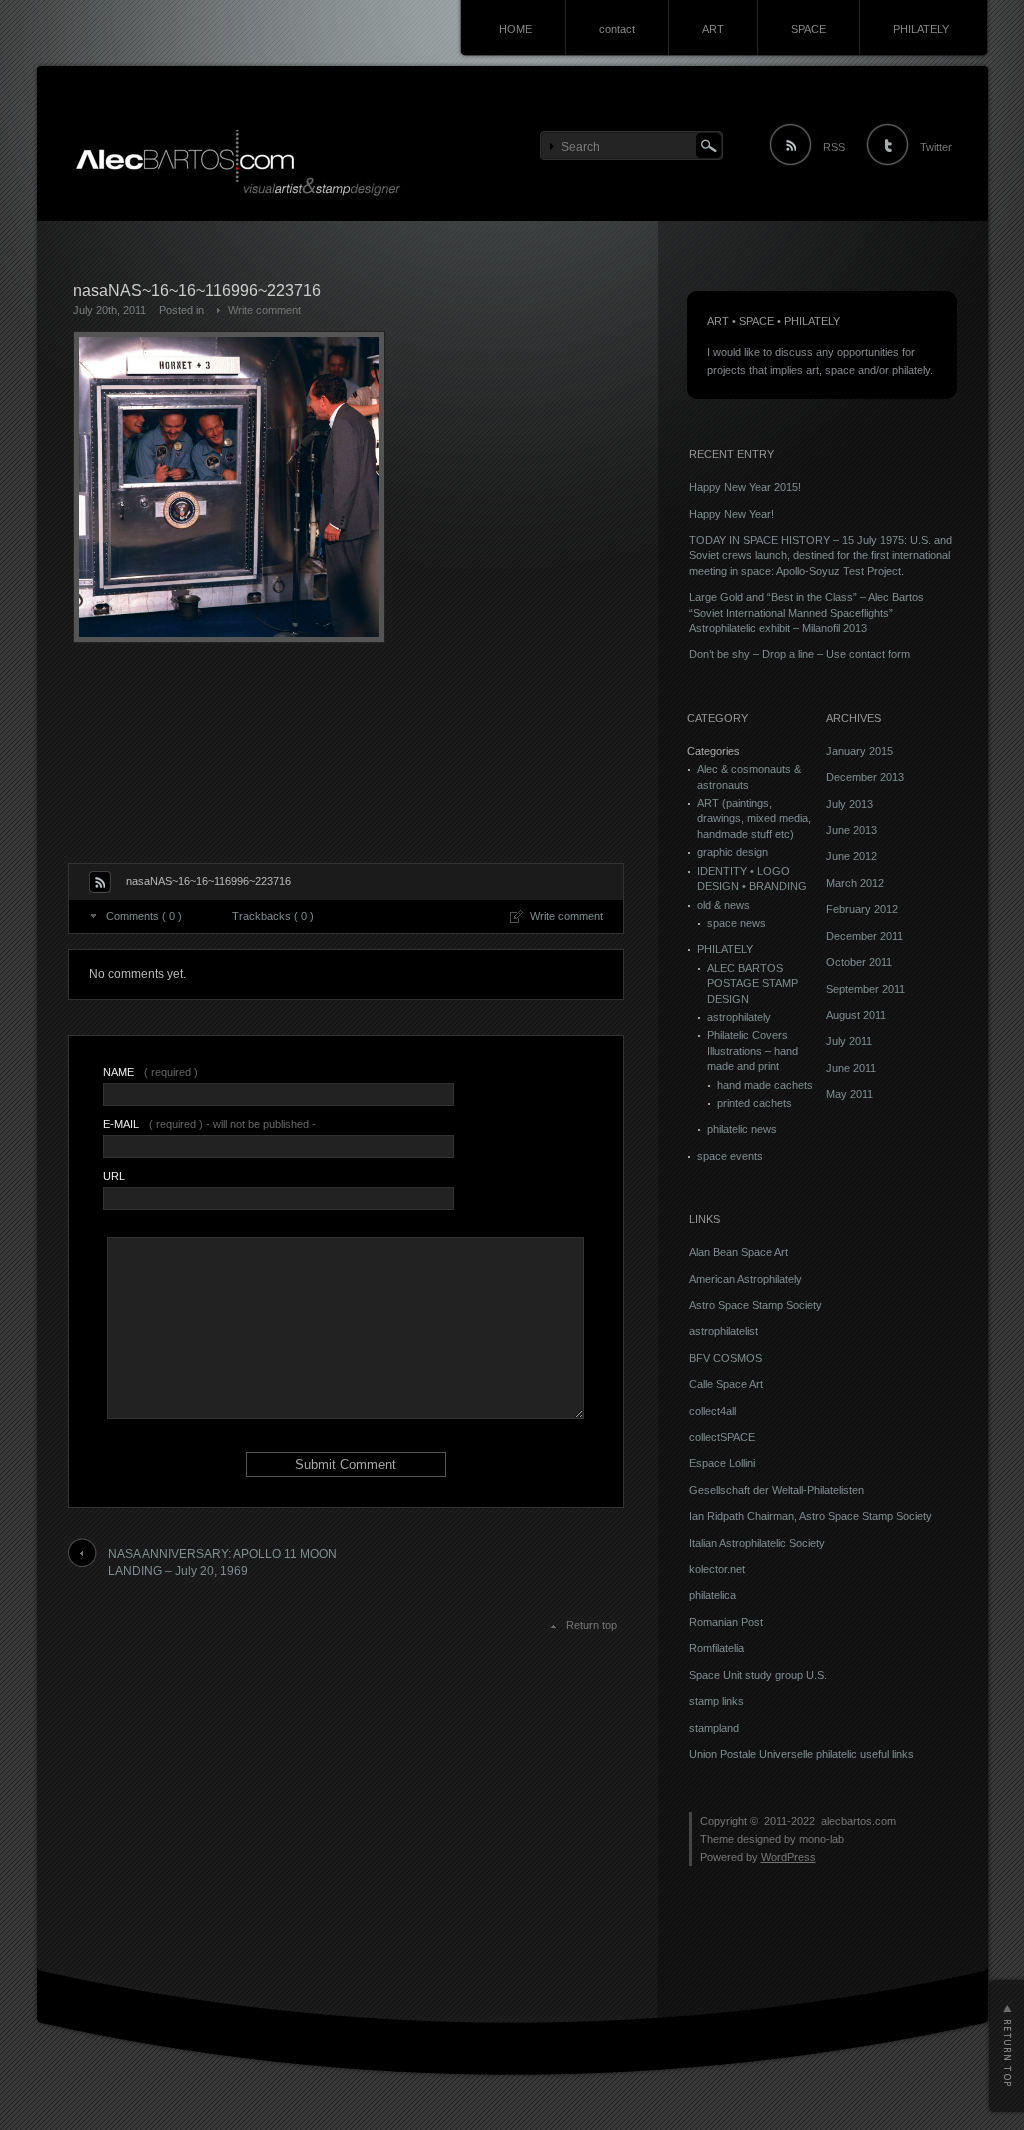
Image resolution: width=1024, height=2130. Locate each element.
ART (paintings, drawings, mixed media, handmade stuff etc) (754, 818)
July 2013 (849, 804)
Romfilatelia (716, 1648)
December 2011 (864, 936)
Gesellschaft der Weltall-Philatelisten (776, 1490)
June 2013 (851, 830)
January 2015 (859, 751)
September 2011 (865, 989)
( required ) (150, 1072)
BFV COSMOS (725, 1358)
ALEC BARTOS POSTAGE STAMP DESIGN (752, 983)
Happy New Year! (731, 514)
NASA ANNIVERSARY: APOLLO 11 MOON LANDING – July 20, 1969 (222, 1562)
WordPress (788, 1857)
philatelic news (742, 1129)
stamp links (716, 1701)
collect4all (712, 1411)
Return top (591, 1625)
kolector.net (717, 1569)
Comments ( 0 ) (144, 916)
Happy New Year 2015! (745, 487)
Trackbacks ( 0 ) (273, 916)
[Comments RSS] (100, 882)
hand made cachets (765, 1085)
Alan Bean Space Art (738, 1252)
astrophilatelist (723, 1331)
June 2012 (851, 856)
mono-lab (821, 1839)
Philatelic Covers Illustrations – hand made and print (752, 1050)
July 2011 (849, 1041)
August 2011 (856, 1015)
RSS (834, 147)
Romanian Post (726, 1622)
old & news (723, 905)
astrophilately (739, 1017)
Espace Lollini (722, 1463)
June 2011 (851, 1068)
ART (713, 29)
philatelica (712, 1595)
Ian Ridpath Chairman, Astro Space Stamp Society (810, 1516)
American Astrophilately (745, 1279)
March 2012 (855, 883)
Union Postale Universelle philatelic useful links (801, 1754)
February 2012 (862, 909)
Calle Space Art (726, 1384)
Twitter (936, 147)
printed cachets (754, 1103)
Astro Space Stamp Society (755, 1305)
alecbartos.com (858, 1821)
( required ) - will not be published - (209, 1124)
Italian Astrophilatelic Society (757, 1543)
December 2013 (865, 777)
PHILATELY (921, 29)
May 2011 (849, 1094)
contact (617, 29)
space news (736, 923)
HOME (515, 29)
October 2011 (859, 962)
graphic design (732, 852)
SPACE (808, 29)
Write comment (264, 310)
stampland (714, 1728)
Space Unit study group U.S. (758, 1675)
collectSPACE (722, 1437)
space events (730, 1156)
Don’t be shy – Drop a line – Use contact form (799, 654)
